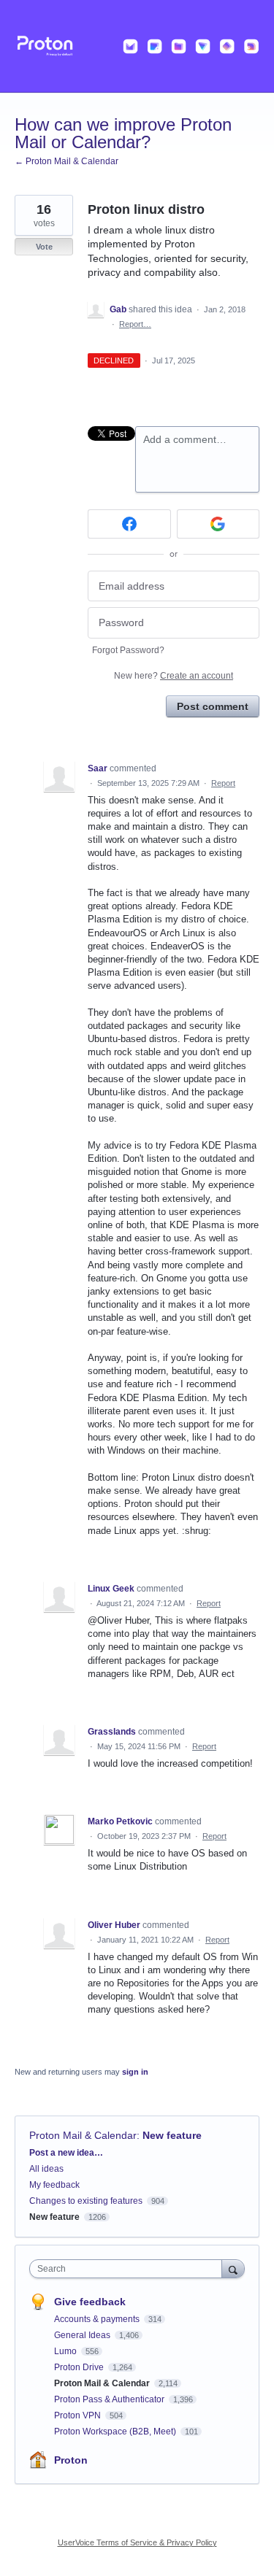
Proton (71, 2460)
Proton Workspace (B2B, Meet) (116, 2432)
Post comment (213, 706)
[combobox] (129, 2269)
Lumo (66, 2351)
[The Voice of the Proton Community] (137, 46)
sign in (135, 2072)
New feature (172, 2135)
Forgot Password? (128, 650)
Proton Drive (80, 2367)
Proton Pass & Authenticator (110, 2399)
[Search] (233, 2268)
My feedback (54, 2185)
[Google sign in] (218, 524)
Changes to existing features (86, 2201)
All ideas (46, 2169)
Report (223, 783)
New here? (174, 676)
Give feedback (90, 2302)
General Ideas (83, 2335)
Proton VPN (79, 2415)
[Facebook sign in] (129, 524)
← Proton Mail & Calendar (66, 161)
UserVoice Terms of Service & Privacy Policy (137, 2542)
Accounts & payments (98, 2319)
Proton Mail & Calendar (83, 2135)
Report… (135, 324)
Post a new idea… (66, 2153)
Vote (44, 247)
